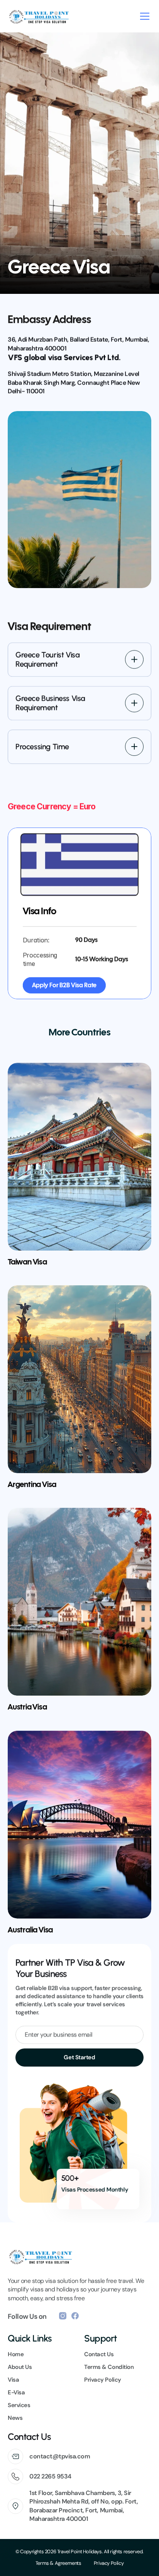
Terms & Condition (109, 2367)
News (15, 2418)
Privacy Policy (109, 2563)
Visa (13, 2380)
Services (19, 2405)
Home (16, 2354)
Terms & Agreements (58, 2563)
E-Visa (16, 2392)
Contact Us (99, 2354)
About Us (20, 2367)
